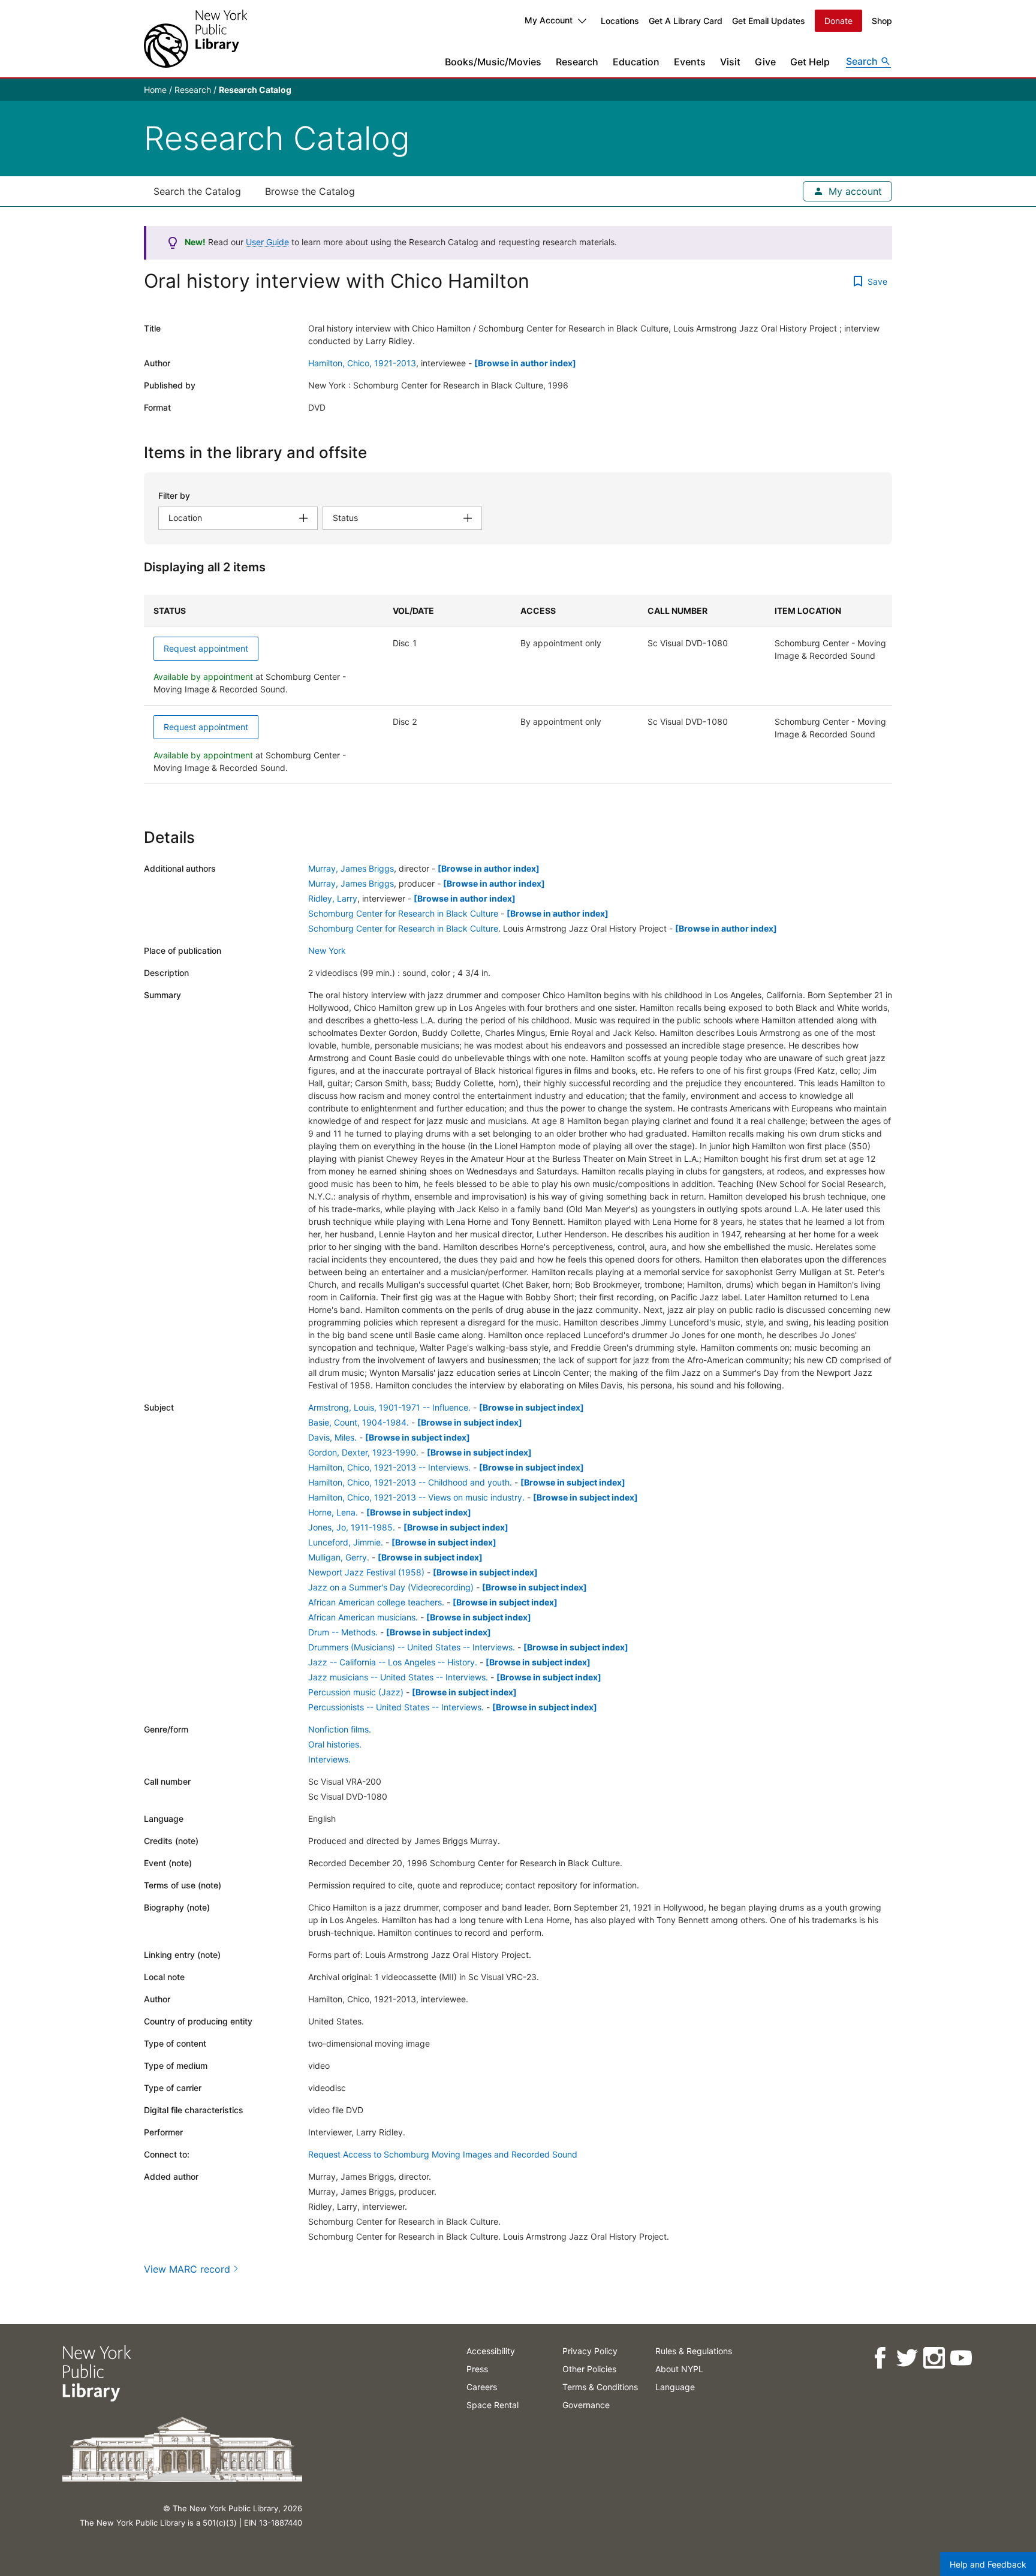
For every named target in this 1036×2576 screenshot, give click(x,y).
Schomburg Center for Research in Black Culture (403, 913)
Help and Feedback (988, 2564)
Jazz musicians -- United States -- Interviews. (398, 1677)
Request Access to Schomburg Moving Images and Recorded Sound (443, 2154)
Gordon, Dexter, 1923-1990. (363, 1452)
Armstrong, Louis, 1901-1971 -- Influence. (389, 1407)
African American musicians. (363, 1617)
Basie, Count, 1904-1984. (359, 1422)
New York (327, 950)
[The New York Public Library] (195, 39)
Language (675, 2387)
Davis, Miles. (332, 1437)
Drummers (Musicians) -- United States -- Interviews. (412, 1647)
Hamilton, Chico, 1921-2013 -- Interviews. (389, 1467)
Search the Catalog (197, 191)
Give (765, 62)
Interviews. (329, 1759)
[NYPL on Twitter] (907, 2358)
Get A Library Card (686, 21)
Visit (730, 62)
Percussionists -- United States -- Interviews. (396, 1707)
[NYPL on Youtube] (961, 2358)
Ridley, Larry (333, 898)
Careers (482, 2387)
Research (577, 62)
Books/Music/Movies (493, 62)
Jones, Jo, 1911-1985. (352, 1527)
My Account (549, 20)
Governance (586, 2405)
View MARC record (187, 2269)
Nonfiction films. (340, 1729)
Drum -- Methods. (343, 1632)
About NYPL (679, 2369)
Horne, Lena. (333, 1512)
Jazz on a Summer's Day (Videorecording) (391, 1587)
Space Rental (493, 2405)
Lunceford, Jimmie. (346, 1542)
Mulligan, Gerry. (339, 1557)
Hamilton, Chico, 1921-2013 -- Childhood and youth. (410, 1482)
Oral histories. (335, 1744)
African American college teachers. (376, 1602)
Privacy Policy (590, 2351)
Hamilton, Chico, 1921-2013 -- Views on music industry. (416, 1497)
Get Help (810, 62)
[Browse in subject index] (531, 1407)
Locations (620, 21)
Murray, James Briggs (351, 868)
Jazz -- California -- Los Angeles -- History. (393, 1662)
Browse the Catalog (310, 191)
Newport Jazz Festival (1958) (366, 1572)
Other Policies (589, 2369)
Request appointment (206, 648)
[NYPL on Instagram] (934, 2358)
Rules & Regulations (694, 2351)
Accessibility (491, 2351)
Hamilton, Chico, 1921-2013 (362, 363)
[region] (518, 689)
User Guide (267, 242)
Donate (838, 21)
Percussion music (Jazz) (356, 1692)
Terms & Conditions (600, 2387)
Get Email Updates (769, 21)
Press (477, 2369)
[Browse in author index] (525, 363)
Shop (882, 21)
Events (690, 62)
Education (636, 62)
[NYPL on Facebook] (880, 2358)
